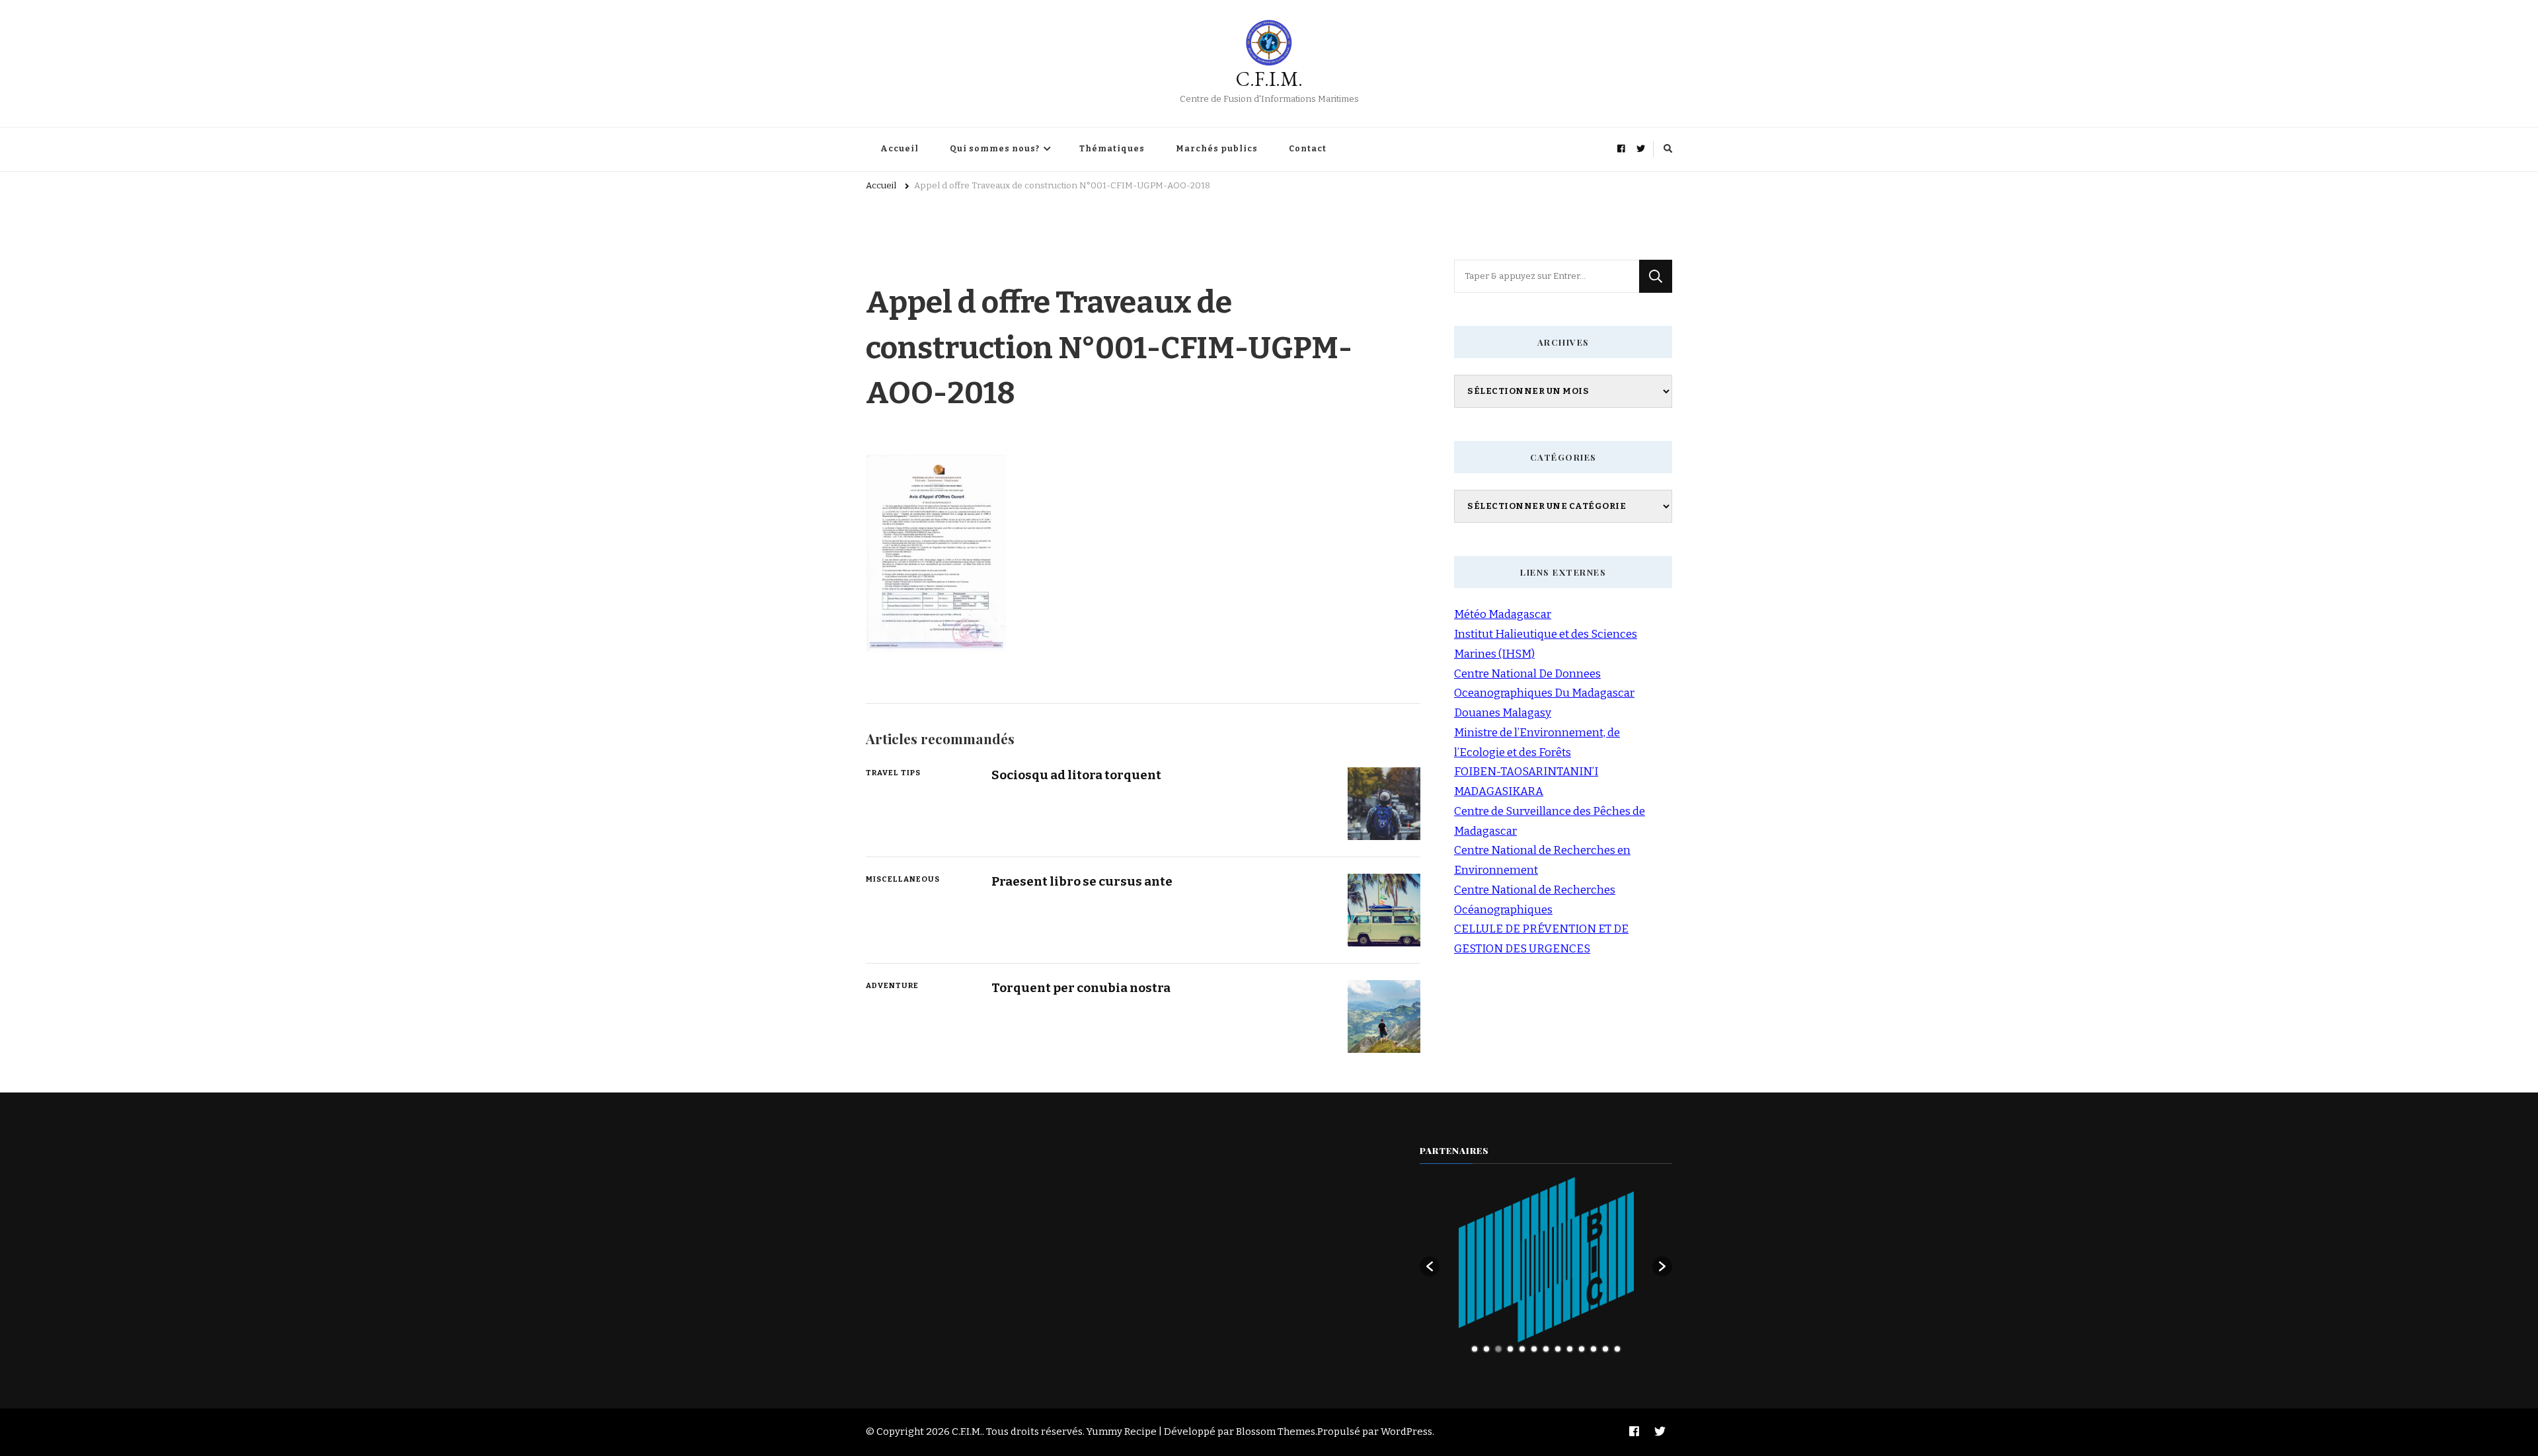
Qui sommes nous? (995, 149)
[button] (1430, 1266)
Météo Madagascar (1503, 614)
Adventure (892, 985)
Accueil (900, 149)
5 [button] (1522, 1349)
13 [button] (1617, 1349)
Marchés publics (1217, 149)
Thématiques (1112, 149)
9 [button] (1570, 1349)
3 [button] (1498, 1349)
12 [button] (1605, 1349)
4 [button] (1510, 1349)
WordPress (1406, 1432)
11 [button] (1594, 1349)
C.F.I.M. (1269, 79)
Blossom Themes (1276, 1432)
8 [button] (1558, 1349)
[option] (1546, 1260)
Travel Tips (893, 773)
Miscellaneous (903, 879)
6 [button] (1534, 1349)
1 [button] (1475, 1349)
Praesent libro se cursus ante (1082, 881)
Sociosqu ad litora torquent (1076, 775)
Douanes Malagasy (1503, 713)
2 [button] (1486, 1349)
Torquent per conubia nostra (1081, 988)
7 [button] (1546, 1349)
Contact (1308, 149)
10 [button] (1582, 1349)
